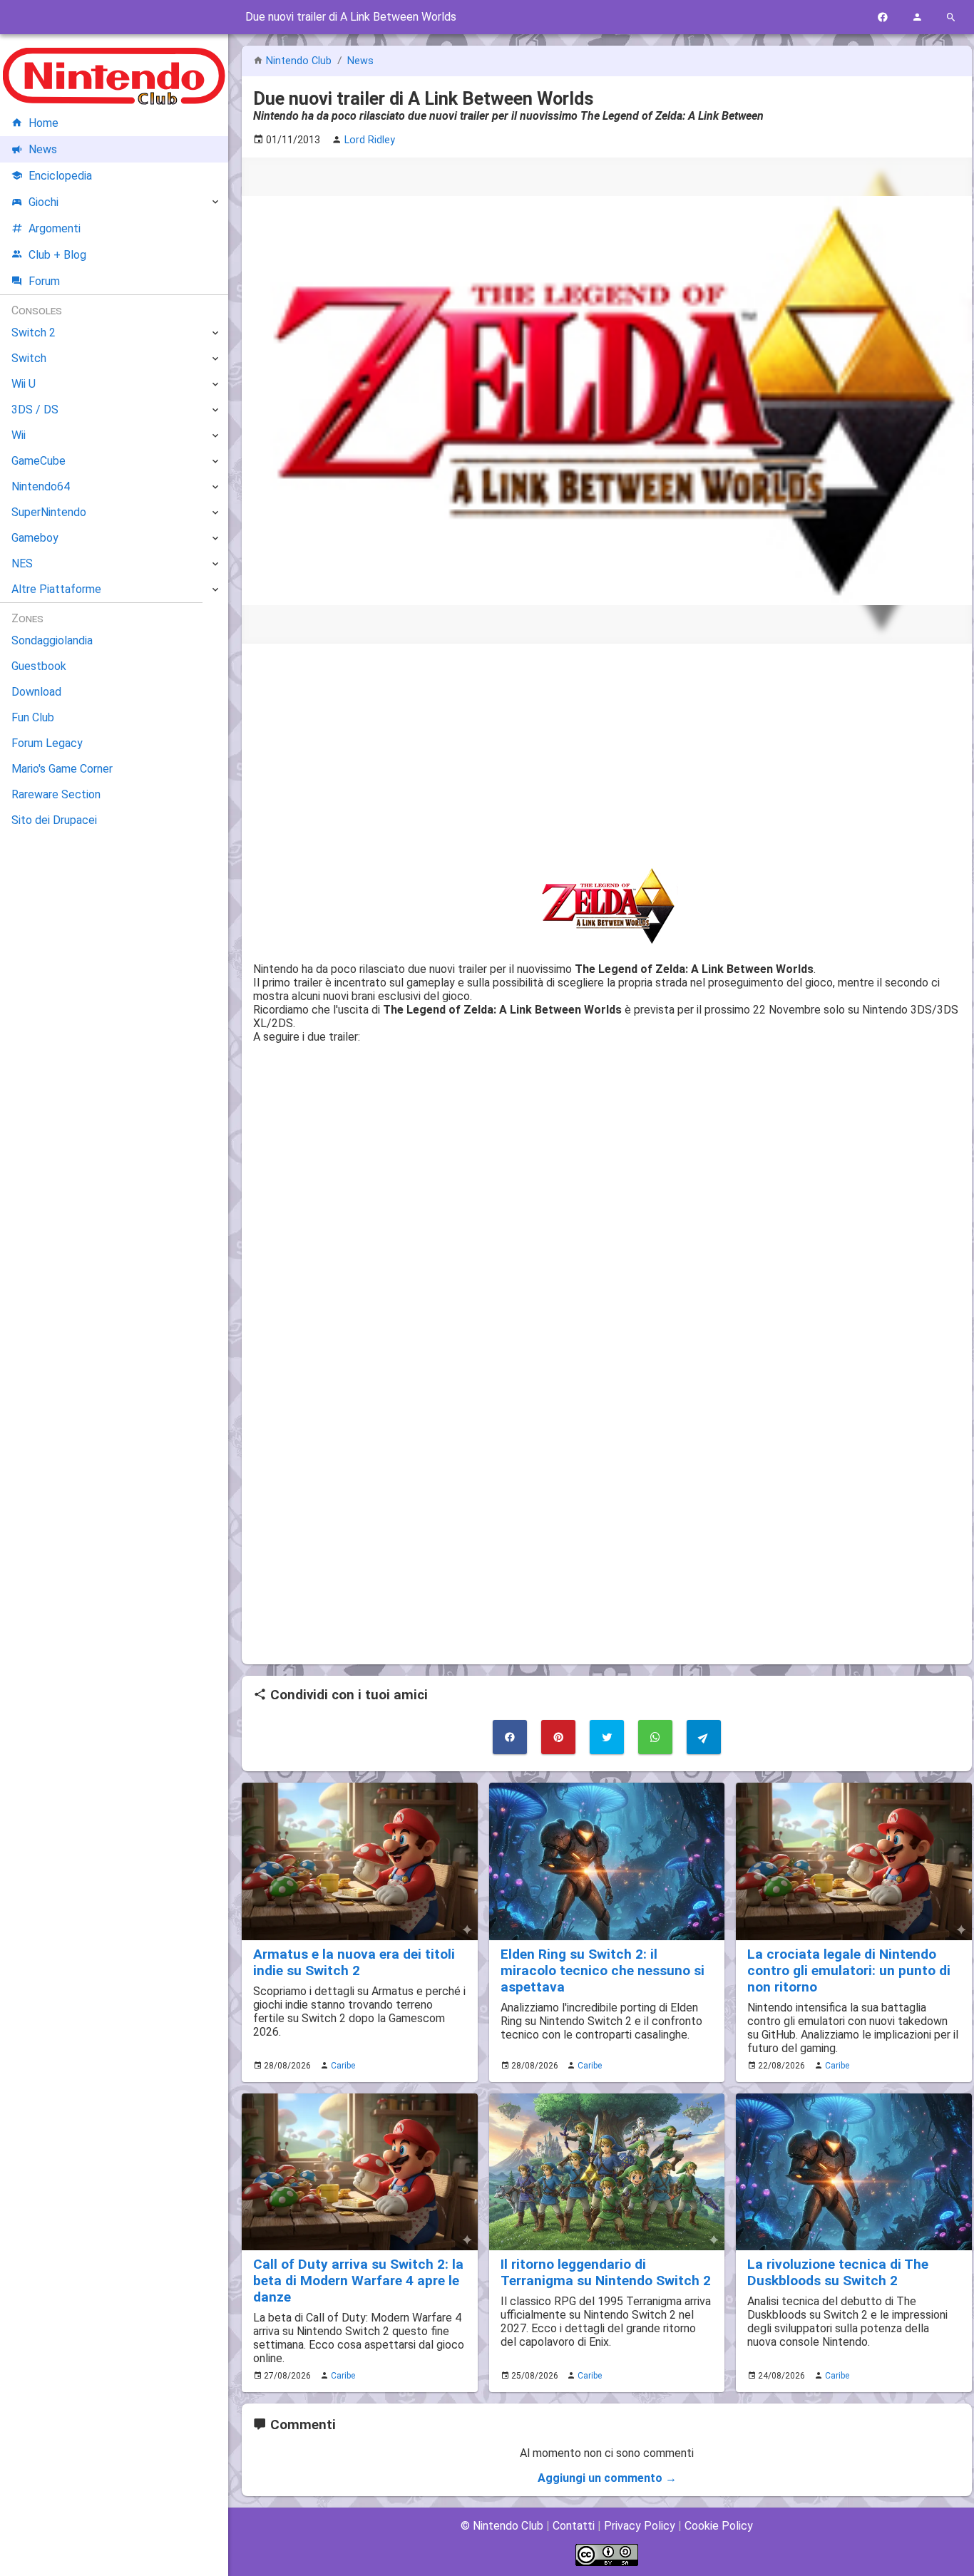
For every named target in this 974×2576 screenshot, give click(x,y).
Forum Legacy (47, 743)
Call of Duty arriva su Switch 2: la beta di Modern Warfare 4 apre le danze (358, 2281)
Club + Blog (57, 255)
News (360, 61)
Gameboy (35, 538)
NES (22, 563)
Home (43, 123)
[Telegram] (704, 1737)
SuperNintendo (49, 512)
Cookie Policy (719, 2526)
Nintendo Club (299, 61)
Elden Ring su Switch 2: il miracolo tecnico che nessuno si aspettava (603, 1970)
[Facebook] (883, 17)
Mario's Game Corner (62, 769)
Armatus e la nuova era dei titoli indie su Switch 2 (354, 1962)
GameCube (39, 461)
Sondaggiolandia (52, 640)
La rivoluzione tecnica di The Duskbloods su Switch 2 (838, 2272)
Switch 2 (34, 333)
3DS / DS (35, 409)
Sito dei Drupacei (54, 820)
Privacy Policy (640, 2526)
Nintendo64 (41, 486)
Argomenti (55, 228)
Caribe (343, 2066)
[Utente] (917, 17)
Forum (44, 281)
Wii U (24, 384)
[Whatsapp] (655, 1737)
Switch (29, 358)
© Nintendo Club (502, 2526)
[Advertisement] (607, 755)
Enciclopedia (60, 176)
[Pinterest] (558, 1737)
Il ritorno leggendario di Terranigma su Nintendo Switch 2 (606, 2272)
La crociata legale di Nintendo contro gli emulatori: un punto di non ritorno (849, 1970)
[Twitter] (607, 1737)
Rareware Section (56, 794)
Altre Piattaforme (56, 589)
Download (36, 692)
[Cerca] (951, 17)
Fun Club (33, 717)
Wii (19, 435)
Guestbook (39, 666)
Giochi (43, 202)
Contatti (574, 2526)
